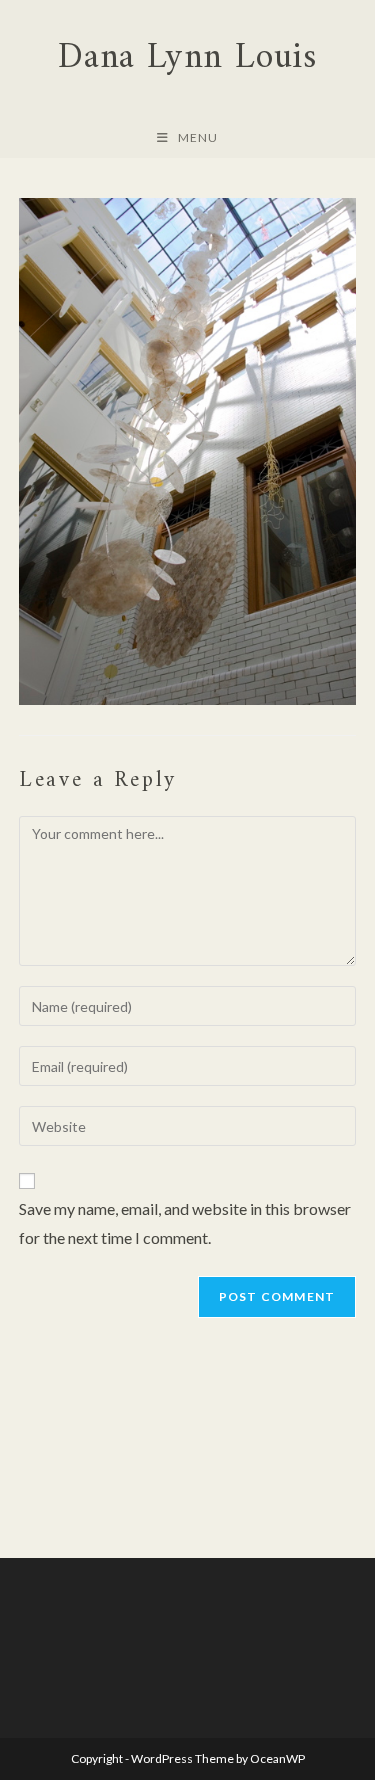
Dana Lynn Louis (187, 58)
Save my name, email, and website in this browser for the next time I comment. (185, 1223)
